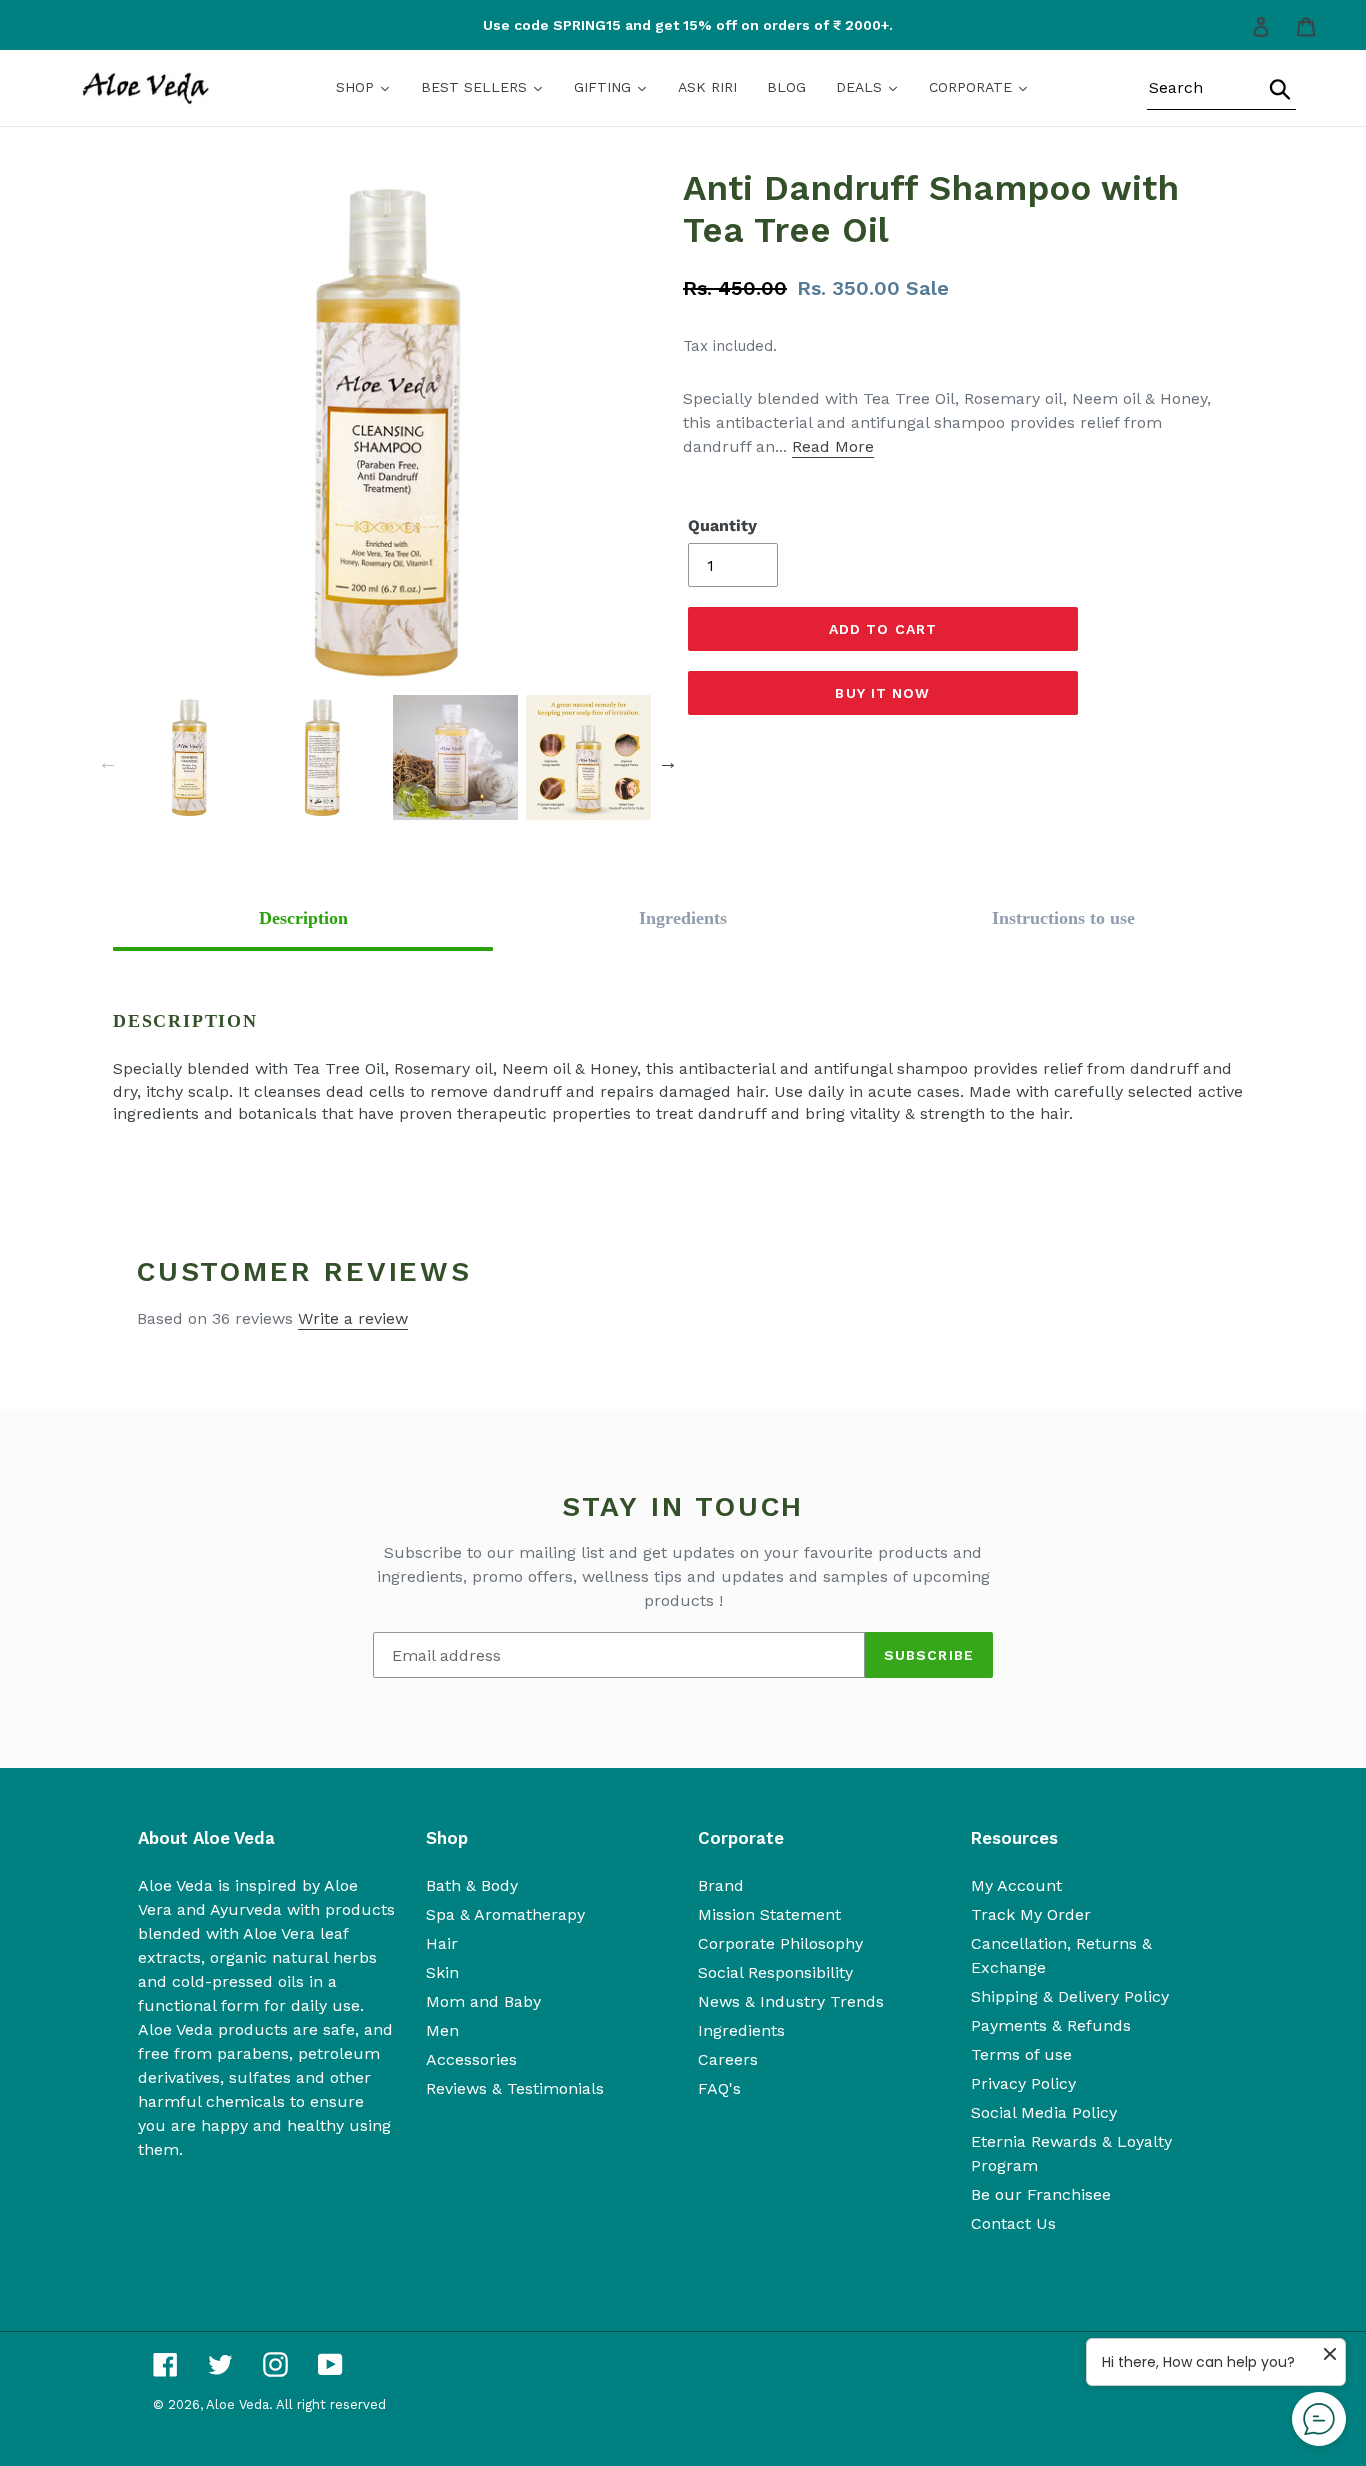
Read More (833, 446)
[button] (303, 918)
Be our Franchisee (1041, 2194)
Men (442, 2030)
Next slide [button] (668, 762)
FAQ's (719, 2088)
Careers (728, 2059)
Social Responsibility (775, 1972)
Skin (442, 1972)
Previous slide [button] (108, 762)
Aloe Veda (237, 2404)
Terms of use (1021, 2054)
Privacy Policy (1023, 2083)
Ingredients (741, 2030)
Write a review (353, 1318)
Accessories (471, 2059)
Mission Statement (769, 1914)
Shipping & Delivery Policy (1070, 1996)
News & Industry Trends (791, 2001)
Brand (721, 1885)
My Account (1016, 1885)
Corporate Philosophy (780, 1943)
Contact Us (1013, 2223)
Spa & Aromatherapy (505, 1914)
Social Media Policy (1044, 2112)
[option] (683, 25)
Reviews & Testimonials (515, 2088)
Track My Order (1031, 1914)
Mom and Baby (483, 2001)
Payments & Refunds (1051, 2025)
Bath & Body (472, 1885)
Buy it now (882, 693)
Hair (442, 1943)
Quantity (722, 525)
